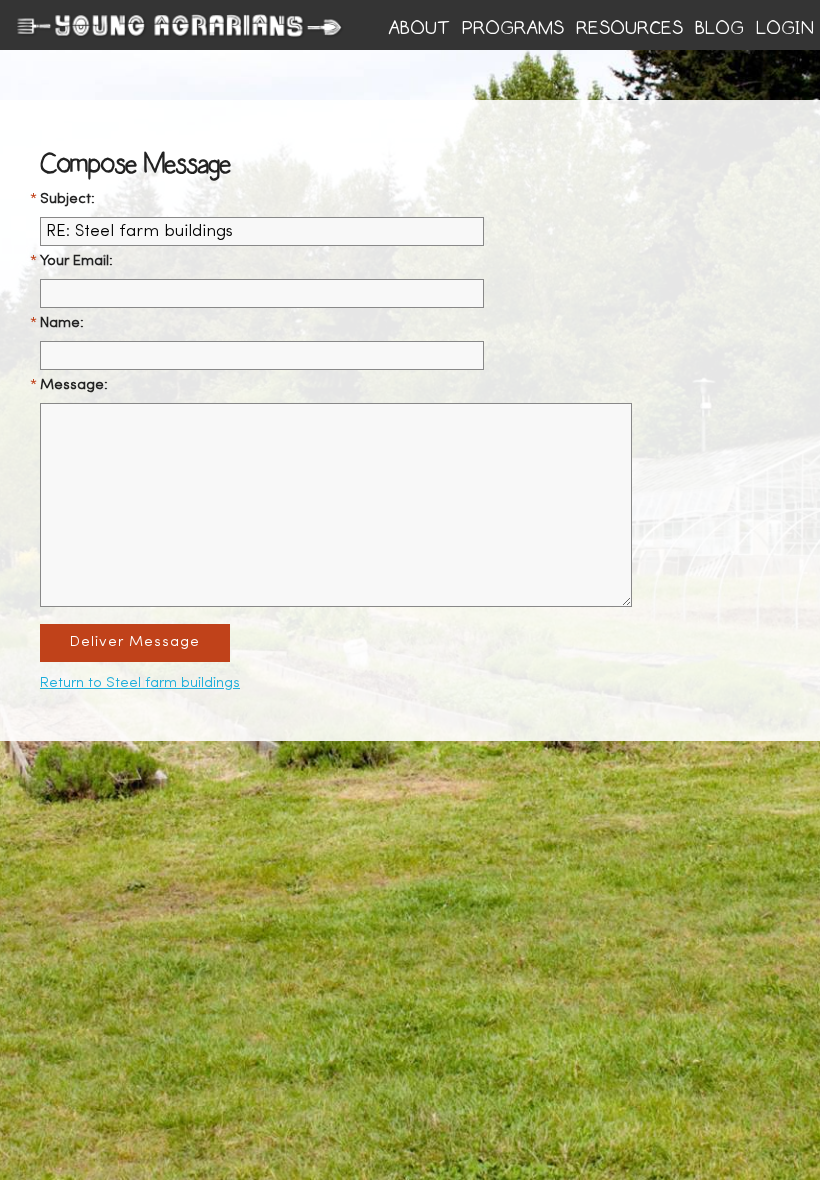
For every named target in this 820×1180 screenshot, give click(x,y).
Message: (74, 385)
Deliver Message (135, 642)
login (785, 28)
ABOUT (419, 28)
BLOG (719, 28)
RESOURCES (629, 28)
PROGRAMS (513, 28)
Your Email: (76, 261)
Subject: (67, 199)
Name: (62, 323)
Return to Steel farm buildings (140, 683)
